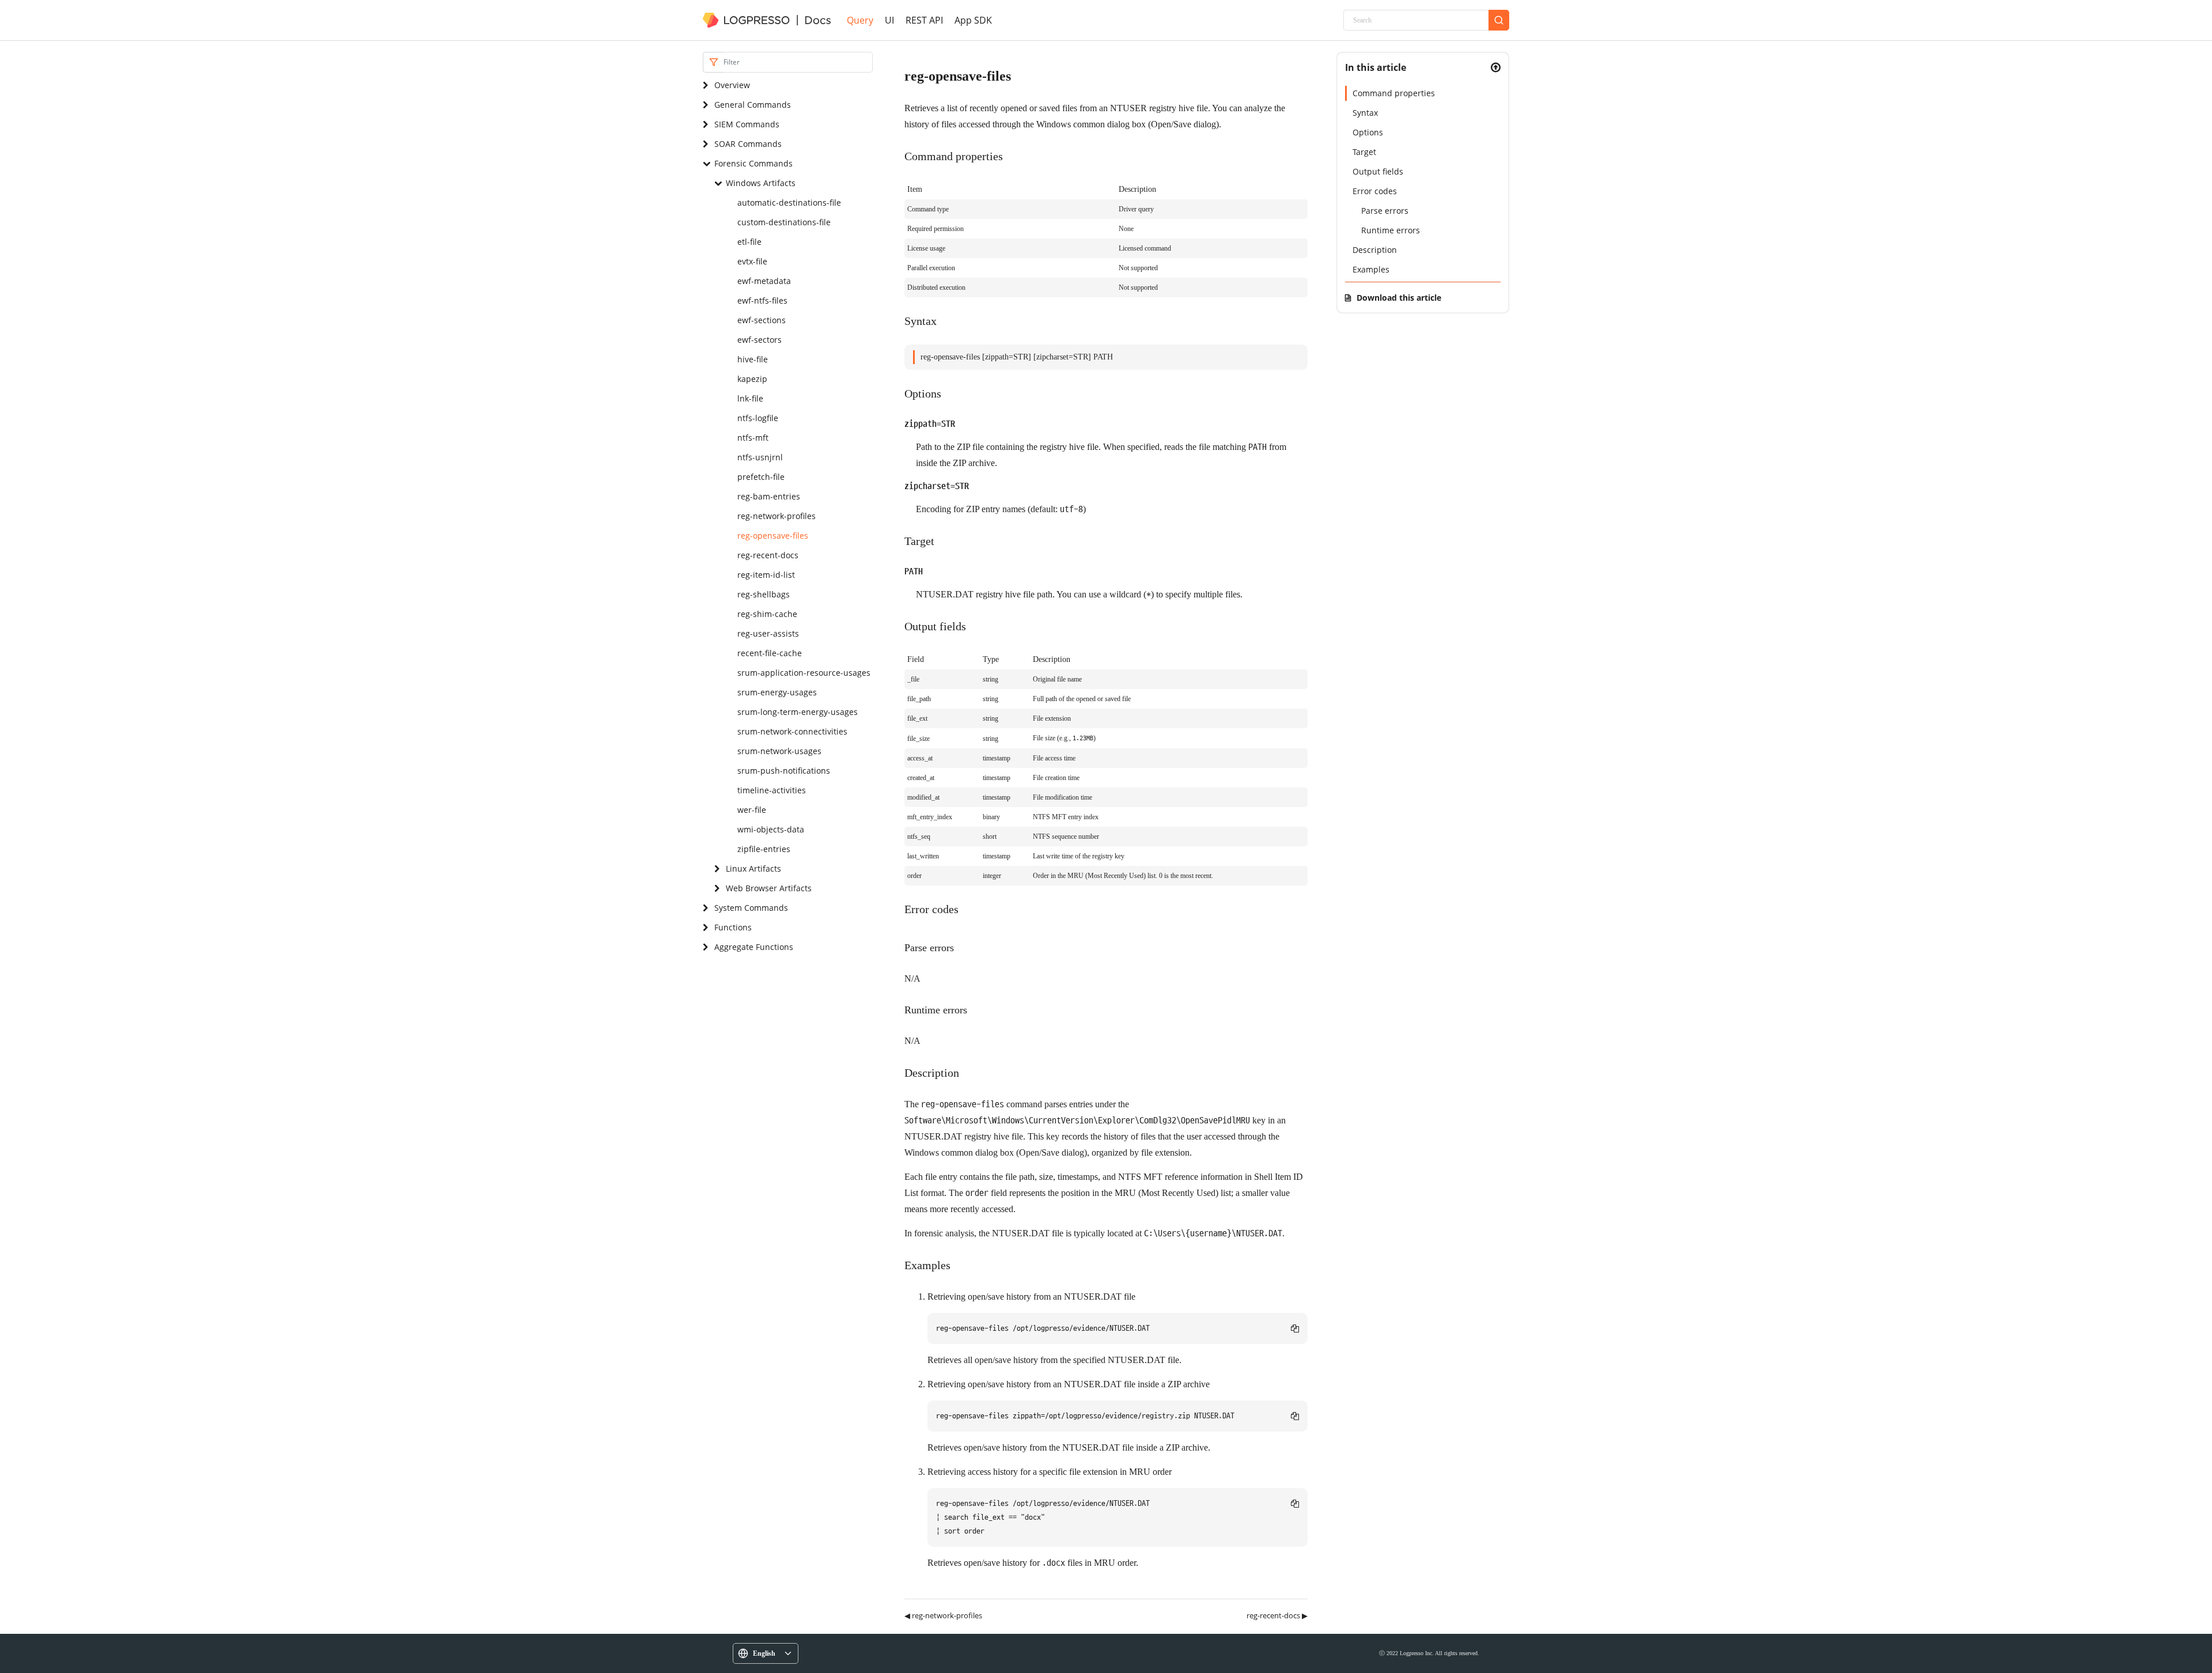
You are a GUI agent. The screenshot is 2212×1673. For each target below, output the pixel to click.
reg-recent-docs (768, 555)
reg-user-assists (768, 633)
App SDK (973, 20)
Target (1364, 152)
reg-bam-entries (769, 496)
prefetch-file (761, 477)
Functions (733, 927)
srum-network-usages (779, 751)
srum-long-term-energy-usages (798, 712)
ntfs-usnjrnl (760, 457)
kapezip (752, 379)
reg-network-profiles (777, 516)
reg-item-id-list (766, 575)
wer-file (752, 810)
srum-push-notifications (784, 771)
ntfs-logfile (758, 418)
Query (860, 20)
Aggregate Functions (754, 947)
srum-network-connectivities (792, 731)
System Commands (751, 908)
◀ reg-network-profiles (943, 1615)
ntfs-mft (753, 438)
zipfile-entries (764, 849)
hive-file (753, 359)
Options (1368, 132)
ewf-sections (762, 320)
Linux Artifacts (753, 868)
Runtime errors (1391, 230)
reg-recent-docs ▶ (1277, 1615)
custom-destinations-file (784, 222)
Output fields (1378, 171)
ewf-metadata (764, 281)
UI (889, 20)
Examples (1371, 269)
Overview (732, 85)
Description (1375, 250)
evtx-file (752, 261)
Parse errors (1385, 211)
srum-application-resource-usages (804, 673)
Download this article (1399, 298)
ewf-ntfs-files (762, 300)
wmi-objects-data (771, 829)
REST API (924, 20)
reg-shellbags (764, 594)
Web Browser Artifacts (769, 888)
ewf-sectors (760, 340)
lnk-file (750, 398)
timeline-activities (772, 790)
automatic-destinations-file (789, 202)
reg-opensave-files (773, 535)
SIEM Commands (747, 124)
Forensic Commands (753, 163)
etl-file (749, 242)
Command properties (1394, 93)
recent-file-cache (770, 653)
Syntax (1365, 113)
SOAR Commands (748, 144)
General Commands (753, 105)
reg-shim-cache (767, 614)
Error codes (1375, 191)
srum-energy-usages (777, 692)
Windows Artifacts (761, 183)
